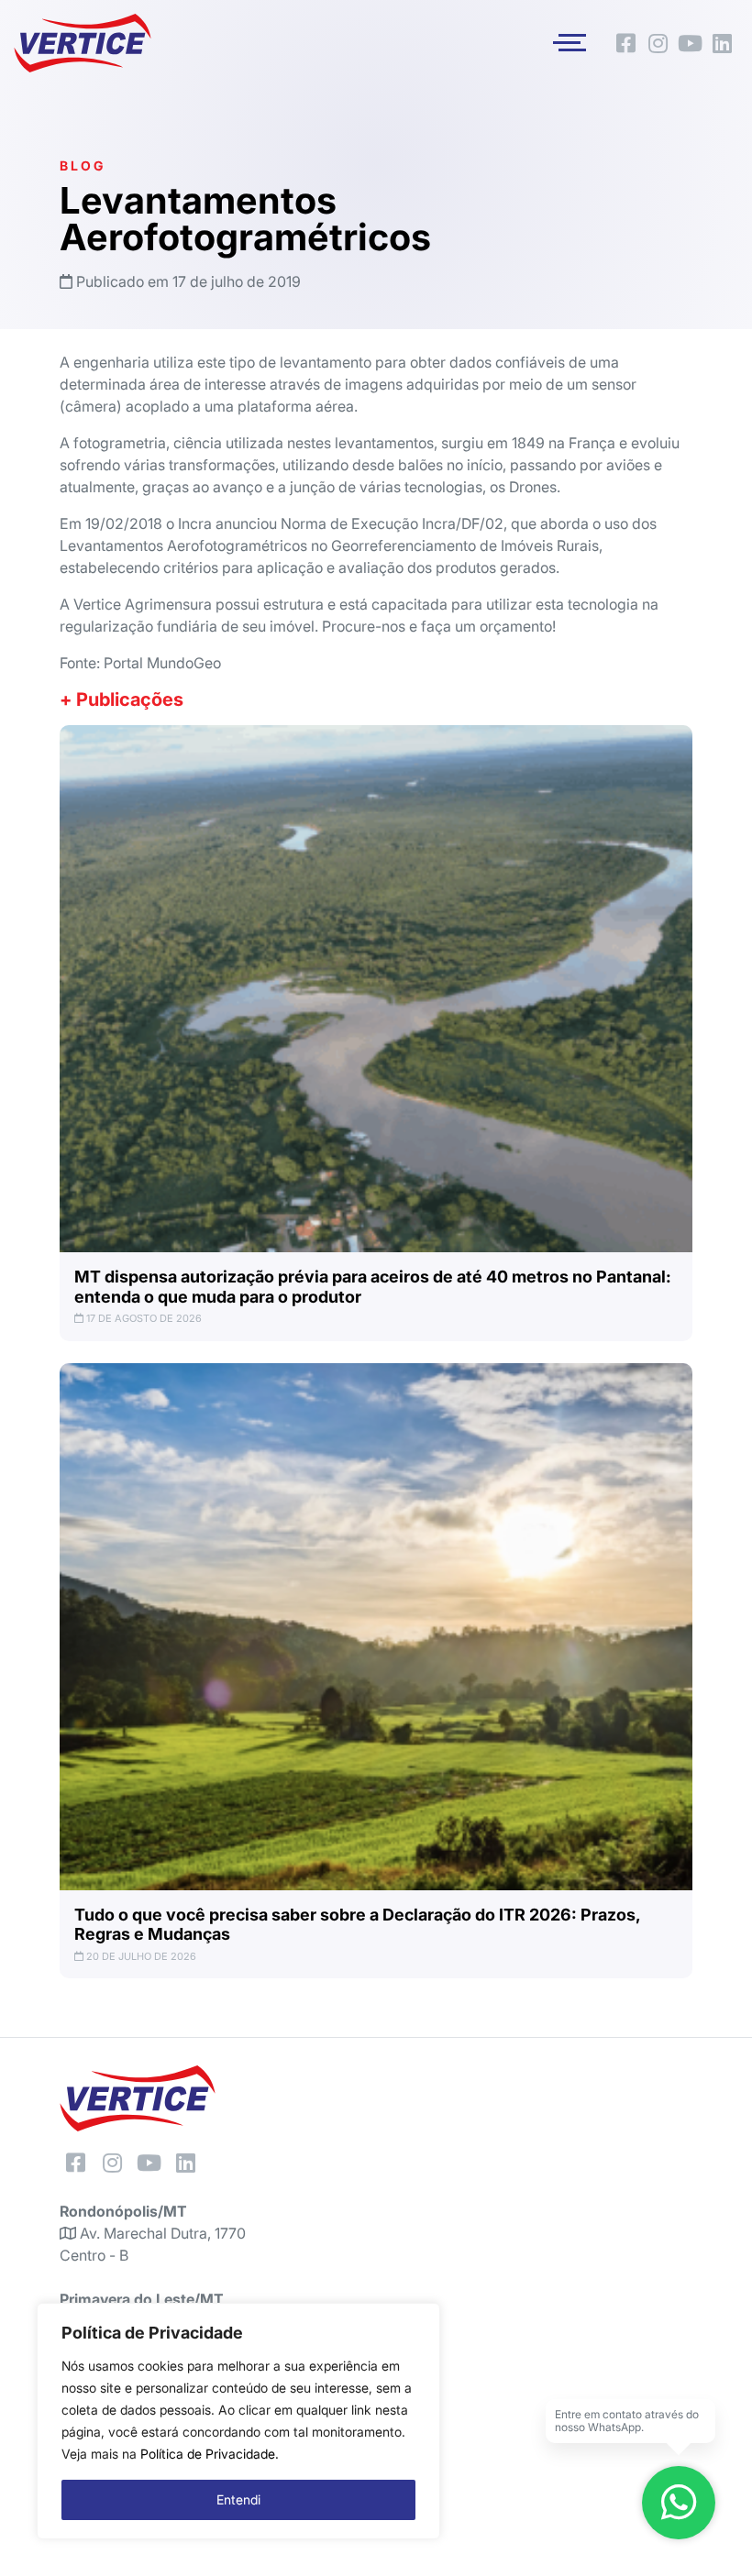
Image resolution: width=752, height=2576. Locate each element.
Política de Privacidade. (210, 2454)
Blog (83, 165)
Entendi (238, 2499)
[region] (238, 2421)
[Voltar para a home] (83, 43)
